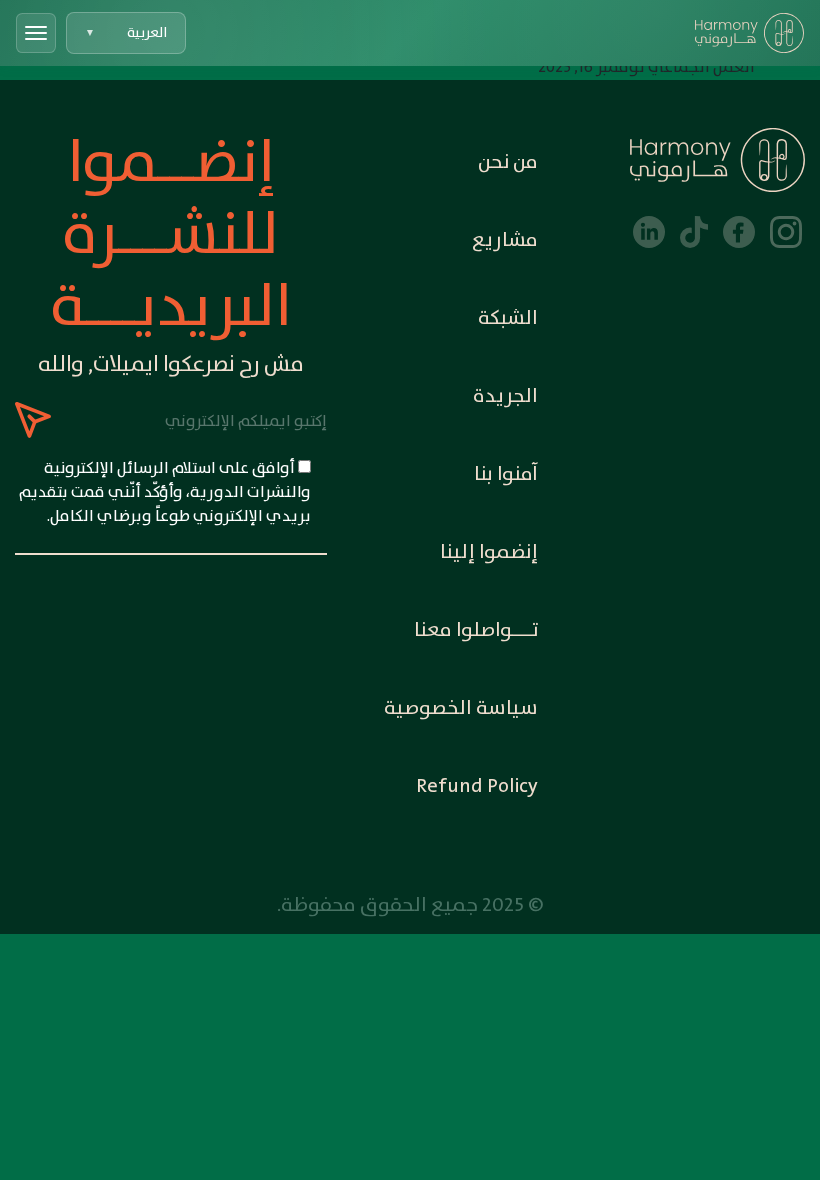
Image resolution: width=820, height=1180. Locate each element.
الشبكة (508, 318)
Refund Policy (477, 786)
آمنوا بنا (506, 474)
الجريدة (505, 396)
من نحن (508, 162)
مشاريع (505, 240)
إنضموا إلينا (489, 552)
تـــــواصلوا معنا (476, 630)
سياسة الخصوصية (461, 708)
